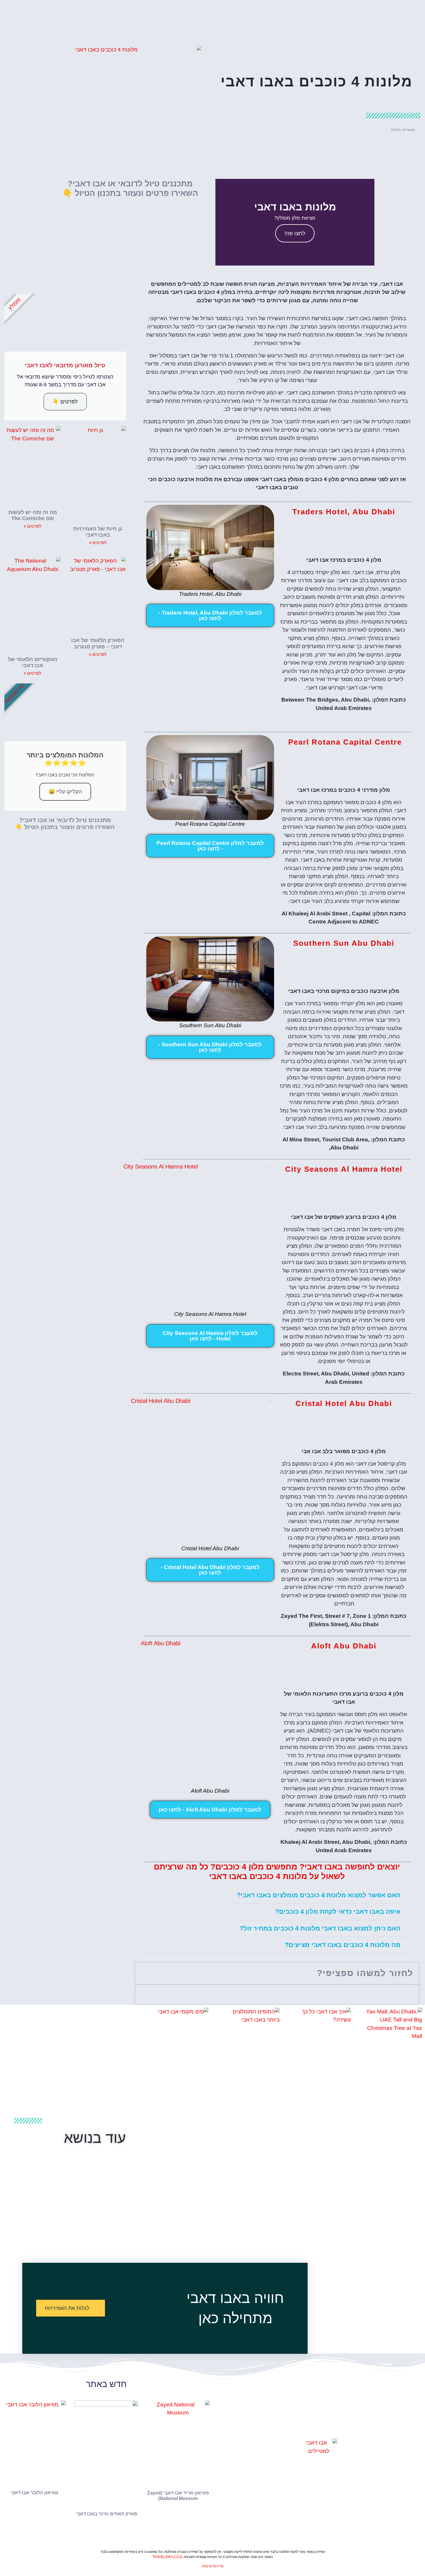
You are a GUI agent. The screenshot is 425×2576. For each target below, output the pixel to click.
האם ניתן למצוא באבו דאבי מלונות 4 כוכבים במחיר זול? (320, 1928)
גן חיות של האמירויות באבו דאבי (98, 532)
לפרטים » (98, 543)
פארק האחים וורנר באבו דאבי (106, 2514)
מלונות (396, 130)
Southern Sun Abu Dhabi (344, 943)
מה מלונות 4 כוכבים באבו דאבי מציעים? (343, 1945)
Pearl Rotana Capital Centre (345, 742)
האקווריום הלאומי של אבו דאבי (33, 663)
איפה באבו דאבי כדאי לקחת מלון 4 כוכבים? (338, 1912)
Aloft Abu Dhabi (344, 1646)
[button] (369, 222)
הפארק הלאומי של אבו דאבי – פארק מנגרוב (98, 643)
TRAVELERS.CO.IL (168, 2557)
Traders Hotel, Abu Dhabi (344, 512)
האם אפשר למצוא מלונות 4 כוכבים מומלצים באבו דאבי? (319, 1895)
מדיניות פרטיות (213, 2566)
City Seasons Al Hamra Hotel (344, 1169)
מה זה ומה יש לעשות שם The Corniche (33, 515)
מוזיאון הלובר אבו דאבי (34, 2493)
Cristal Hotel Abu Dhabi (344, 1403)
